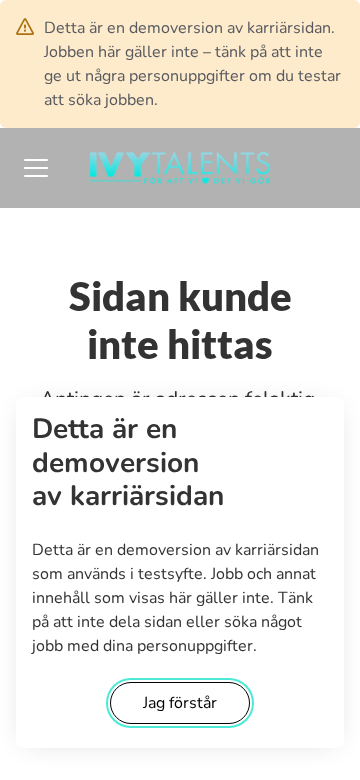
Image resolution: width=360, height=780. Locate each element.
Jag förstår (180, 703)
